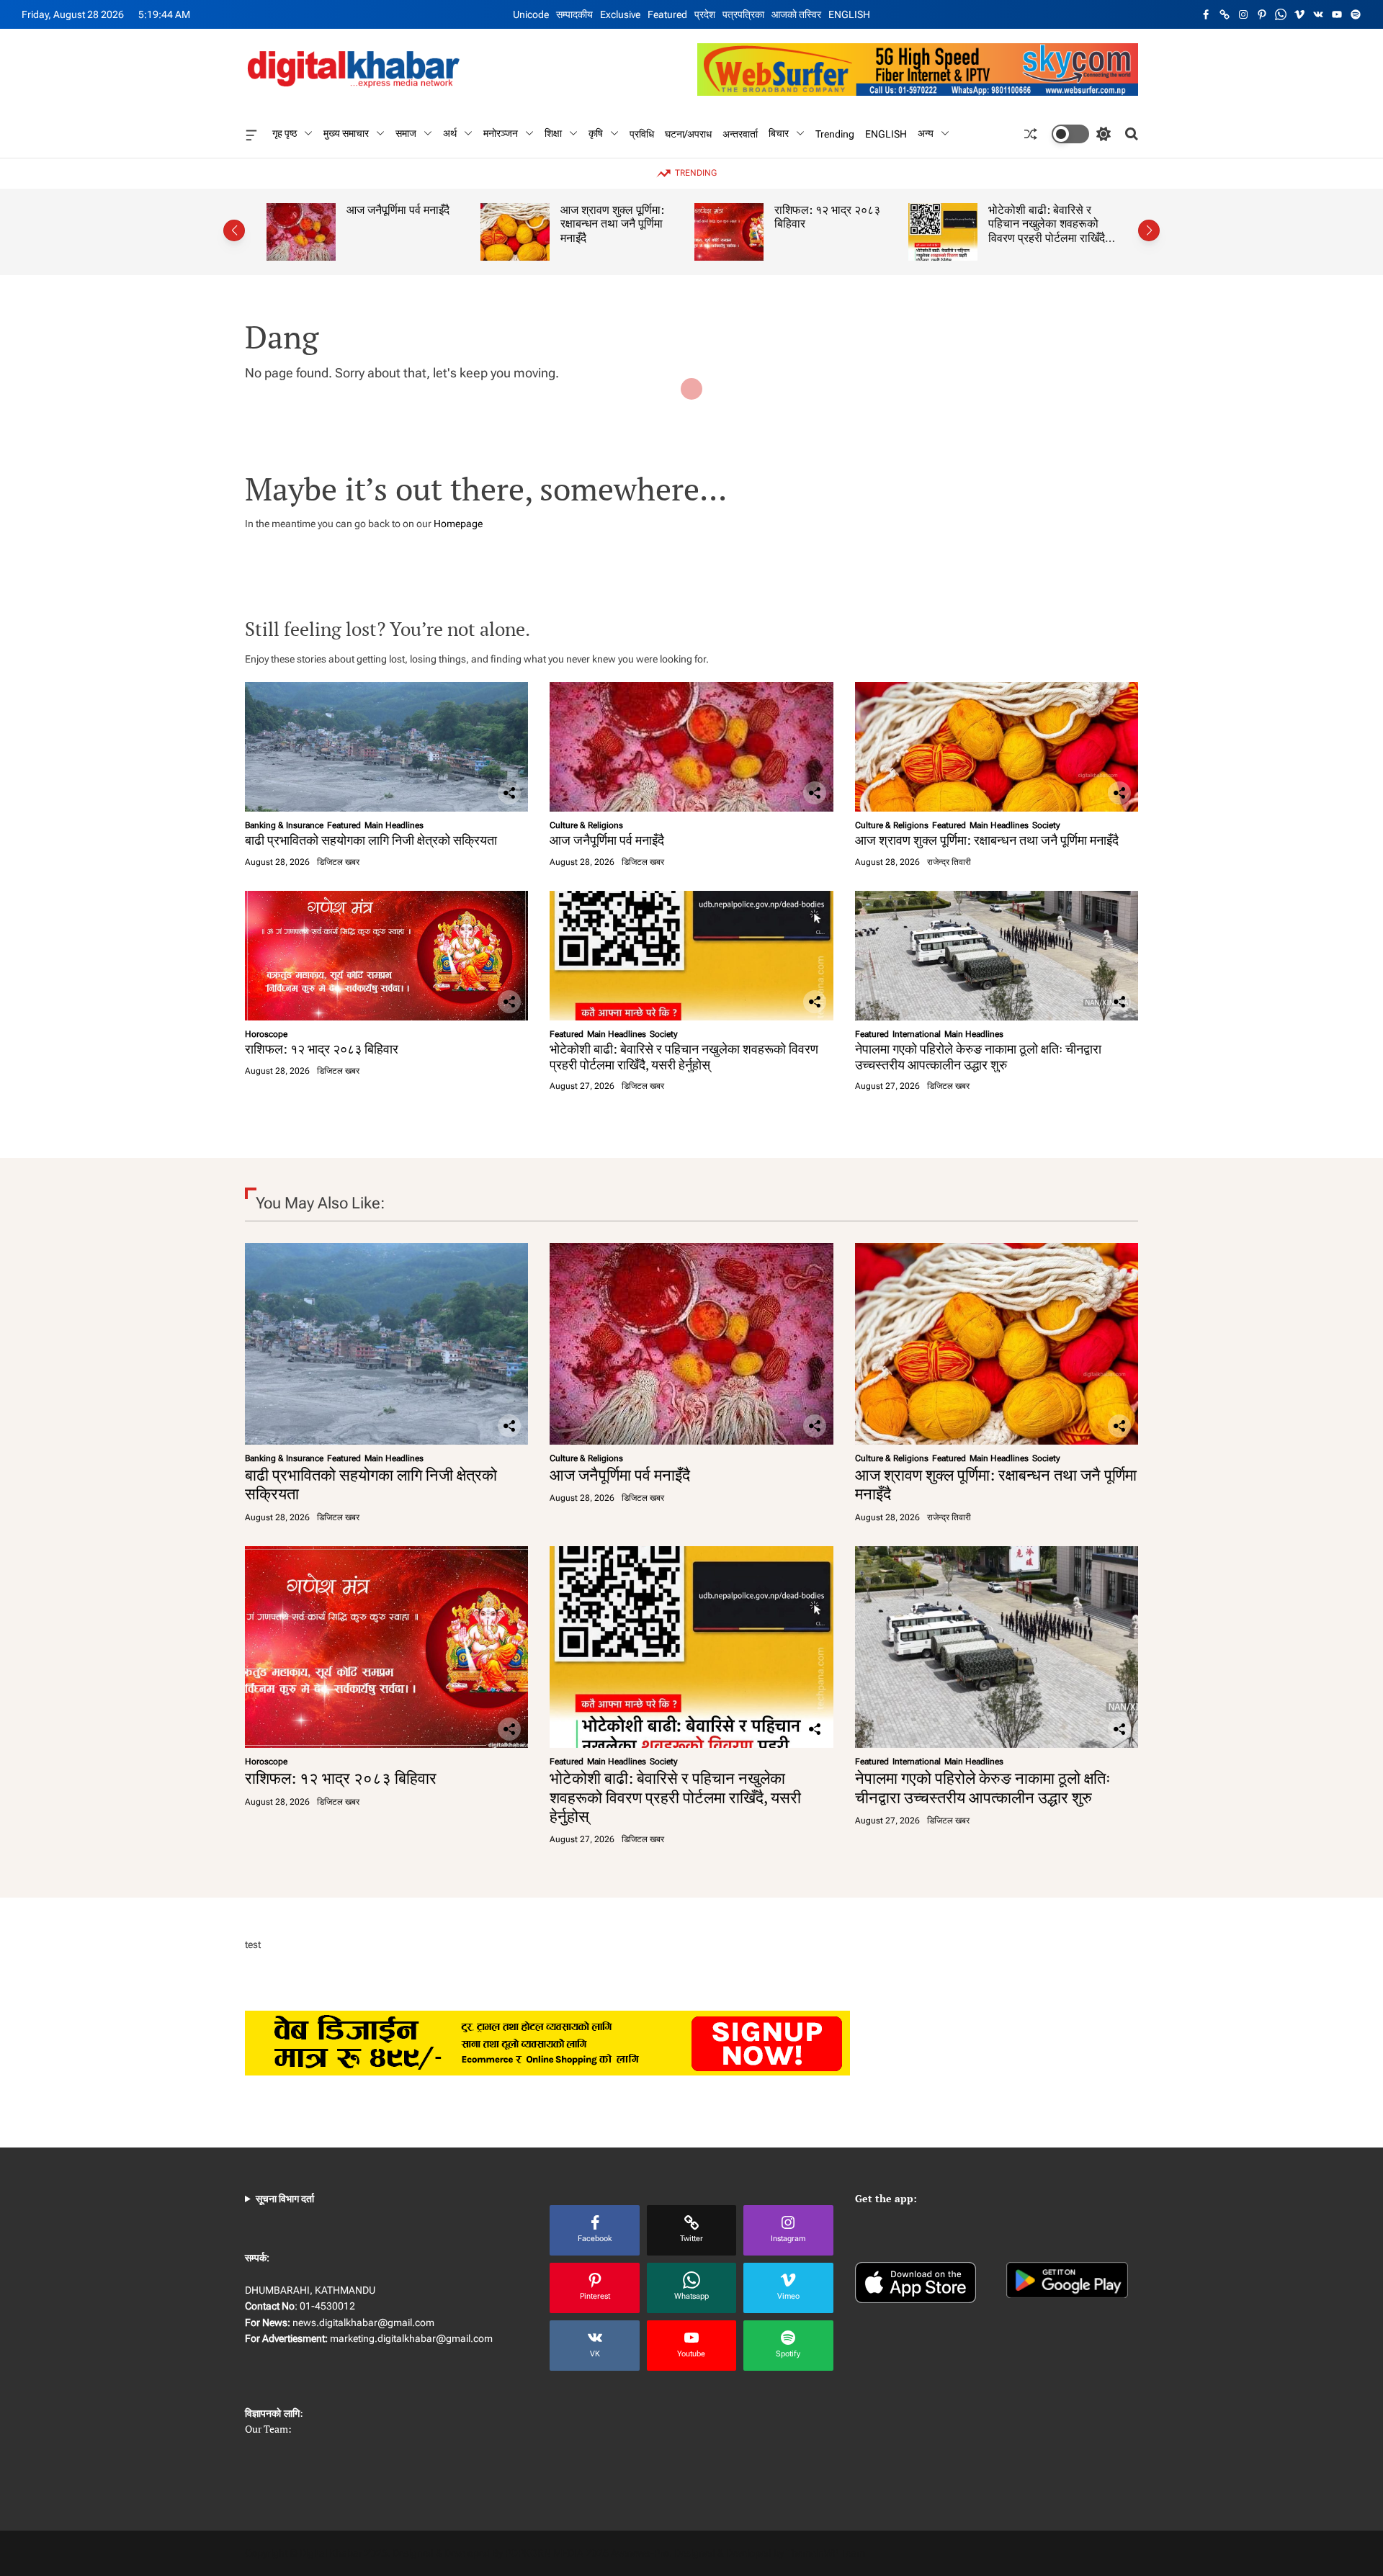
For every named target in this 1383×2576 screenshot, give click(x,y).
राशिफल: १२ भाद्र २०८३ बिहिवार (807, 217)
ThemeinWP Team (825, 2553)
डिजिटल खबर (338, 862)
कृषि (596, 133)
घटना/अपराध (688, 133)
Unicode (531, 14)
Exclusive (620, 14)
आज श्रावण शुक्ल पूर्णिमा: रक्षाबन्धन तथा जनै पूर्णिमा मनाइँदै (592, 224)
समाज (406, 133)
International (917, 1034)
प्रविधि (642, 133)
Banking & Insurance (284, 825)
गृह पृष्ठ (285, 133)
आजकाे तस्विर (796, 14)
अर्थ (450, 133)
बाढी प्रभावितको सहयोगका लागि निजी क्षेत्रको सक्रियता (371, 840)
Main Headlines (394, 825)
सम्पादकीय (574, 14)
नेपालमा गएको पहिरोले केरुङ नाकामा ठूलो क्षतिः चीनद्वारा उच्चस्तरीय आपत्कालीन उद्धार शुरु (978, 1056)
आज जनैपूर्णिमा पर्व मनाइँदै (378, 210)
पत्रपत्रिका (743, 14)
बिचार (779, 133)
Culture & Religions (586, 825)
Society (1046, 825)
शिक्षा (553, 133)
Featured (667, 14)
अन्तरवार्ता (740, 133)
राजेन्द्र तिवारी (949, 862)
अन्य (926, 133)
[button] (234, 230)
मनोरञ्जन (501, 133)
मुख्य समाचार (346, 133)
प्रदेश (705, 14)
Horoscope (266, 1034)
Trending (835, 133)
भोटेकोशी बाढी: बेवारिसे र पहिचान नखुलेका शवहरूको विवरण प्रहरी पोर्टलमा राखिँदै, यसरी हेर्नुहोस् (1028, 231)
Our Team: (268, 2429)
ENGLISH (849, 14)
